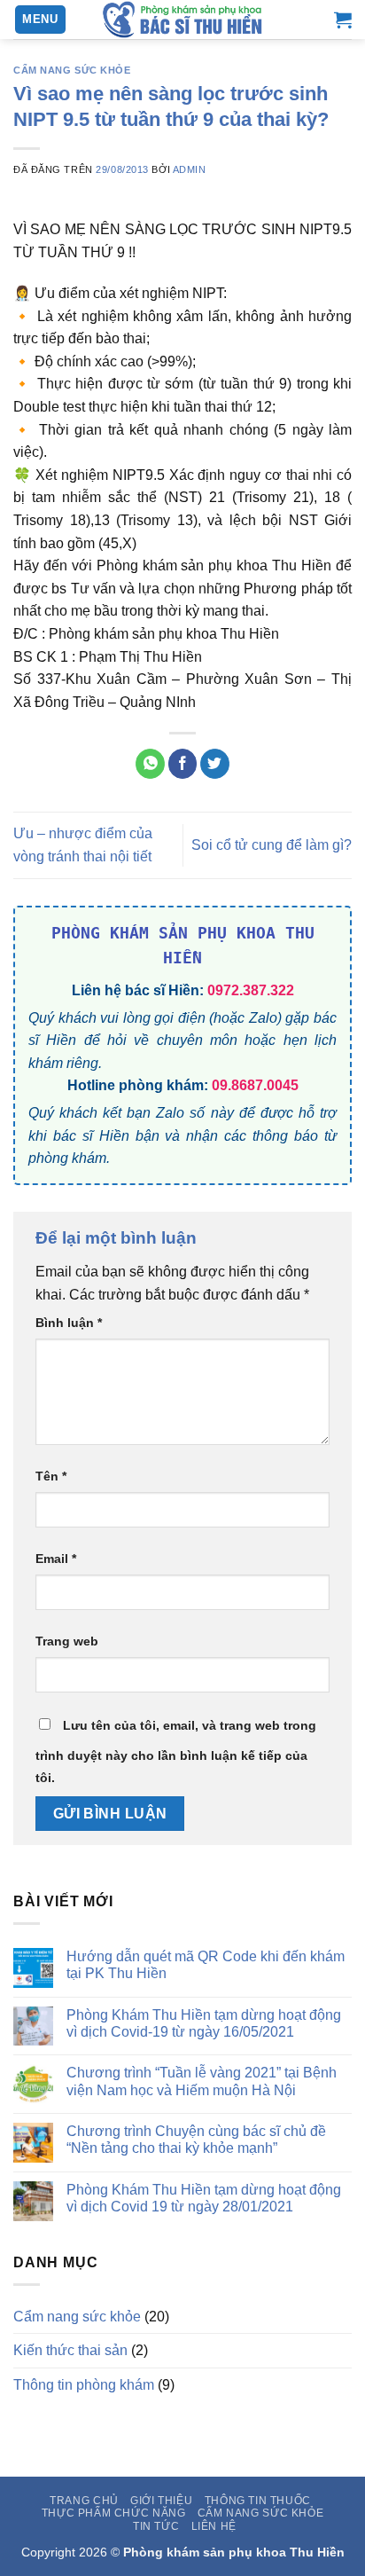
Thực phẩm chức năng (114, 2513)
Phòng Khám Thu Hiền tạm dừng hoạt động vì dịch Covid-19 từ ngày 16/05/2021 (204, 2023)
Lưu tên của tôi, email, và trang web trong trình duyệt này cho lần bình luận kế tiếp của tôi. (176, 1752)
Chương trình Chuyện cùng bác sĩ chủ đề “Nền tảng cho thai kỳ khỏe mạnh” (196, 2140)
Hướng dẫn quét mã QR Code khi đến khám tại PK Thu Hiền (206, 1965)
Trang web (67, 1641)
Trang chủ (84, 2501)
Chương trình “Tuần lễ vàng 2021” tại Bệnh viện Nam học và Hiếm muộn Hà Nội (202, 2081)
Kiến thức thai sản (70, 2350)
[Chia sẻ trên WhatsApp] (150, 764)
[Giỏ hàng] (343, 20)
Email (56, 1559)
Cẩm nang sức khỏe (72, 70)
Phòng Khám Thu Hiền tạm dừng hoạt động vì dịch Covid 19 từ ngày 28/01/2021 (204, 2198)
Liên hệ (214, 2526)
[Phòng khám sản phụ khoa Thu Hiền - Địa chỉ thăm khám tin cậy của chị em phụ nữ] (182, 20)
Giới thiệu (161, 2501)
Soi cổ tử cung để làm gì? (272, 845)
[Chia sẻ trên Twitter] (215, 764)
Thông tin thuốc (258, 2501)
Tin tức (156, 2526)
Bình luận (69, 1323)
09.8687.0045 (255, 1085)
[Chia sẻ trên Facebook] (183, 764)
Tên (51, 1476)
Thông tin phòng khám (84, 2385)
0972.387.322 (251, 990)
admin (190, 169)
